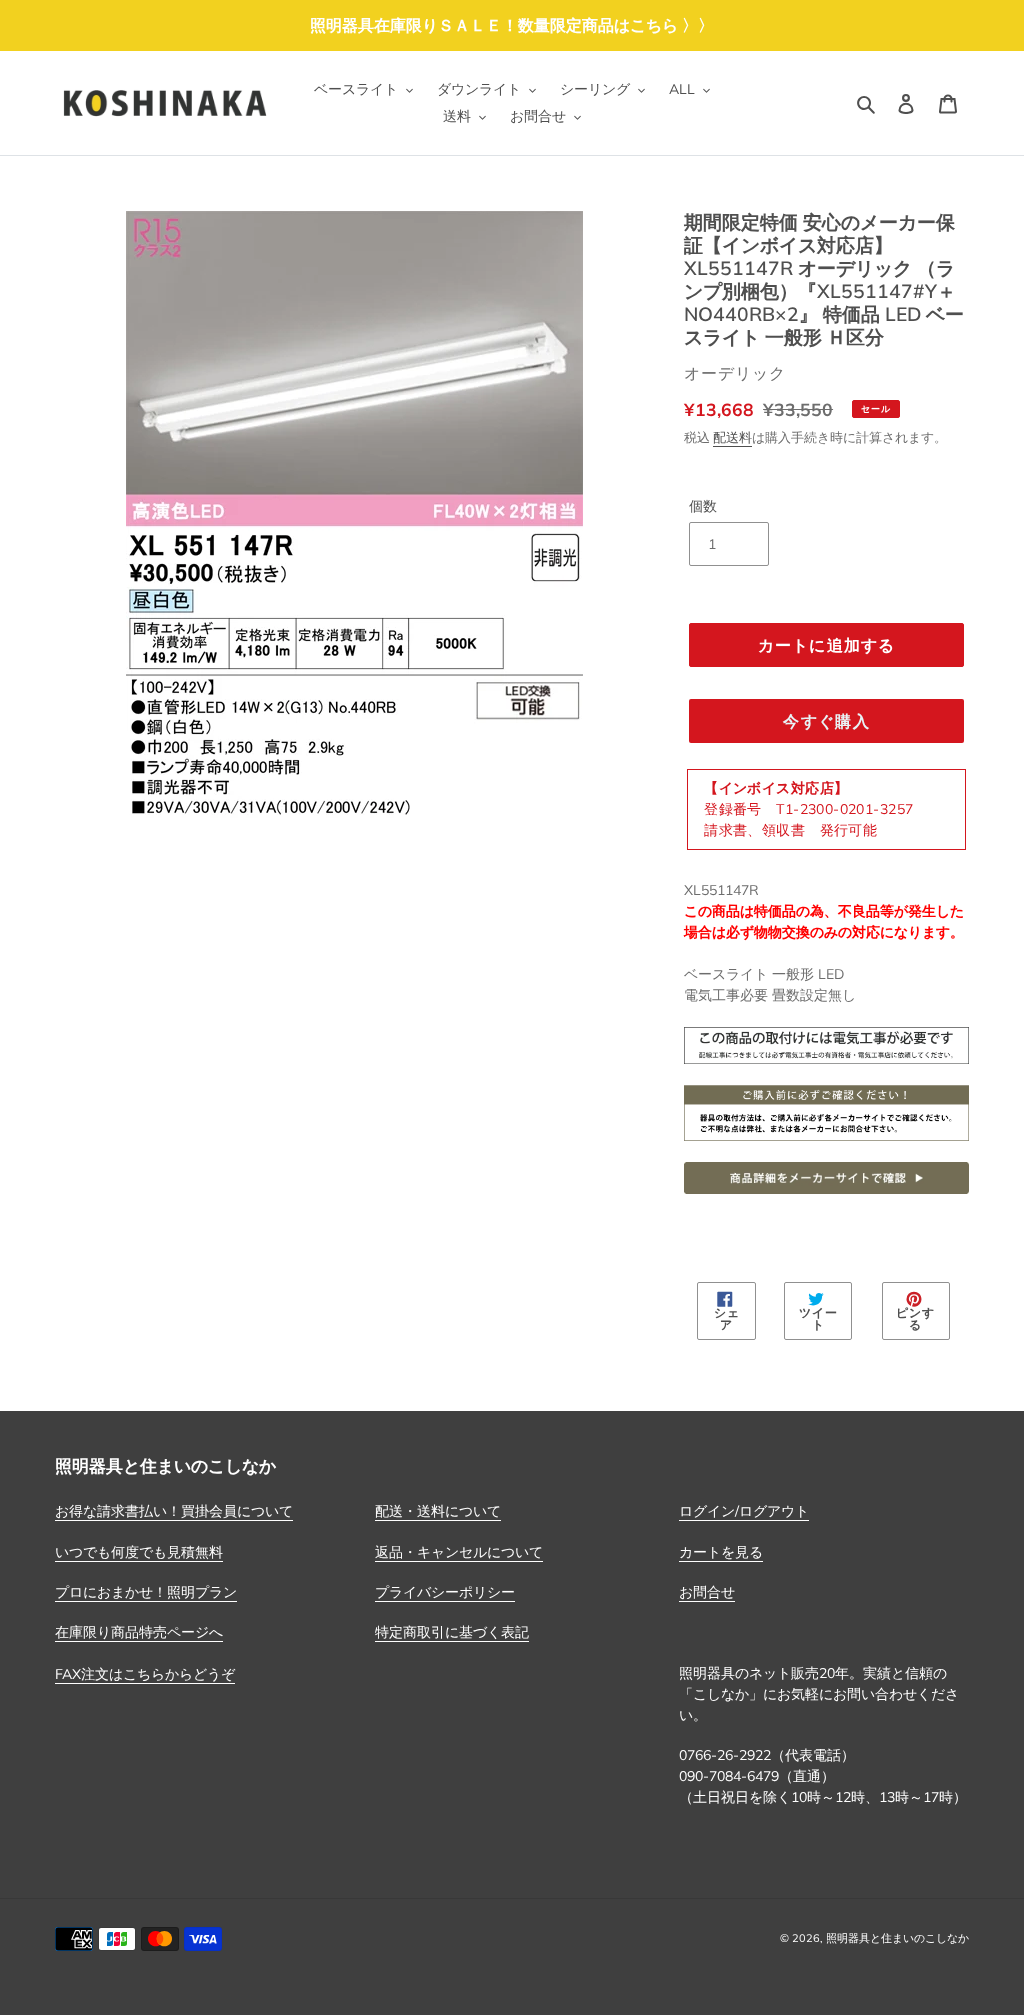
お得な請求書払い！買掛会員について (174, 1511)
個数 (703, 506)
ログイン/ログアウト (744, 1511)
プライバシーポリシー (445, 1592)
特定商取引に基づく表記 (452, 1632)
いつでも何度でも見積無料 (139, 1552)
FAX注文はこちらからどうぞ (145, 1674)
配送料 (732, 437)
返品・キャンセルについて (459, 1552)
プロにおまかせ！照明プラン (146, 1592)
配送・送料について (438, 1511)
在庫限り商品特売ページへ (139, 1632)
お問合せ (707, 1592)
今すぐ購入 (826, 721)
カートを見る (721, 1552)
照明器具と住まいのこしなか (897, 1938)
